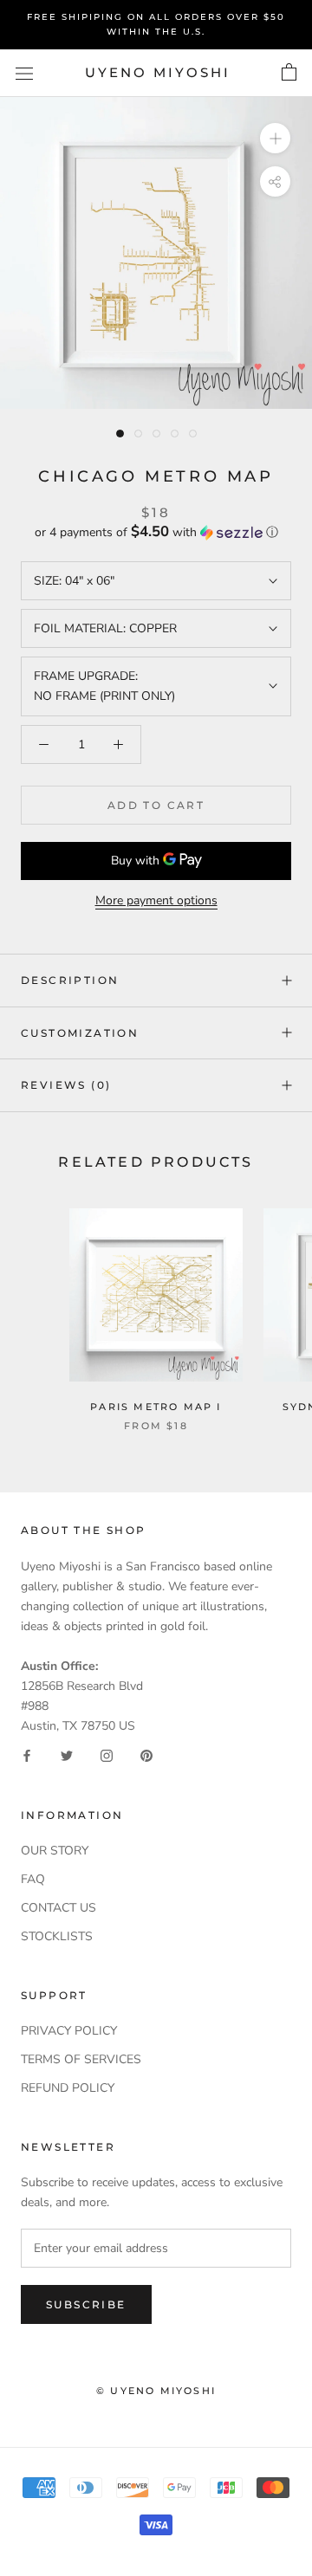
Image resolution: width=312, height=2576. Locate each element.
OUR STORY (55, 1851)
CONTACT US (58, 1908)
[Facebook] (27, 1755)
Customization (80, 1033)
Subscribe (86, 2304)
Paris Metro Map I (156, 1407)
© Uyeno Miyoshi (156, 2391)
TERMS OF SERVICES (81, 2059)
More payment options (156, 900)
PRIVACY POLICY (69, 2031)
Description (70, 980)
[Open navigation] (24, 73)
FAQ (33, 1879)
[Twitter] (67, 1755)
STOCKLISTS (57, 1936)
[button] (156, 532)
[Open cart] (289, 73)
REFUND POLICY (68, 2088)
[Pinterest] (146, 1755)
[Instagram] (107, 1755)
